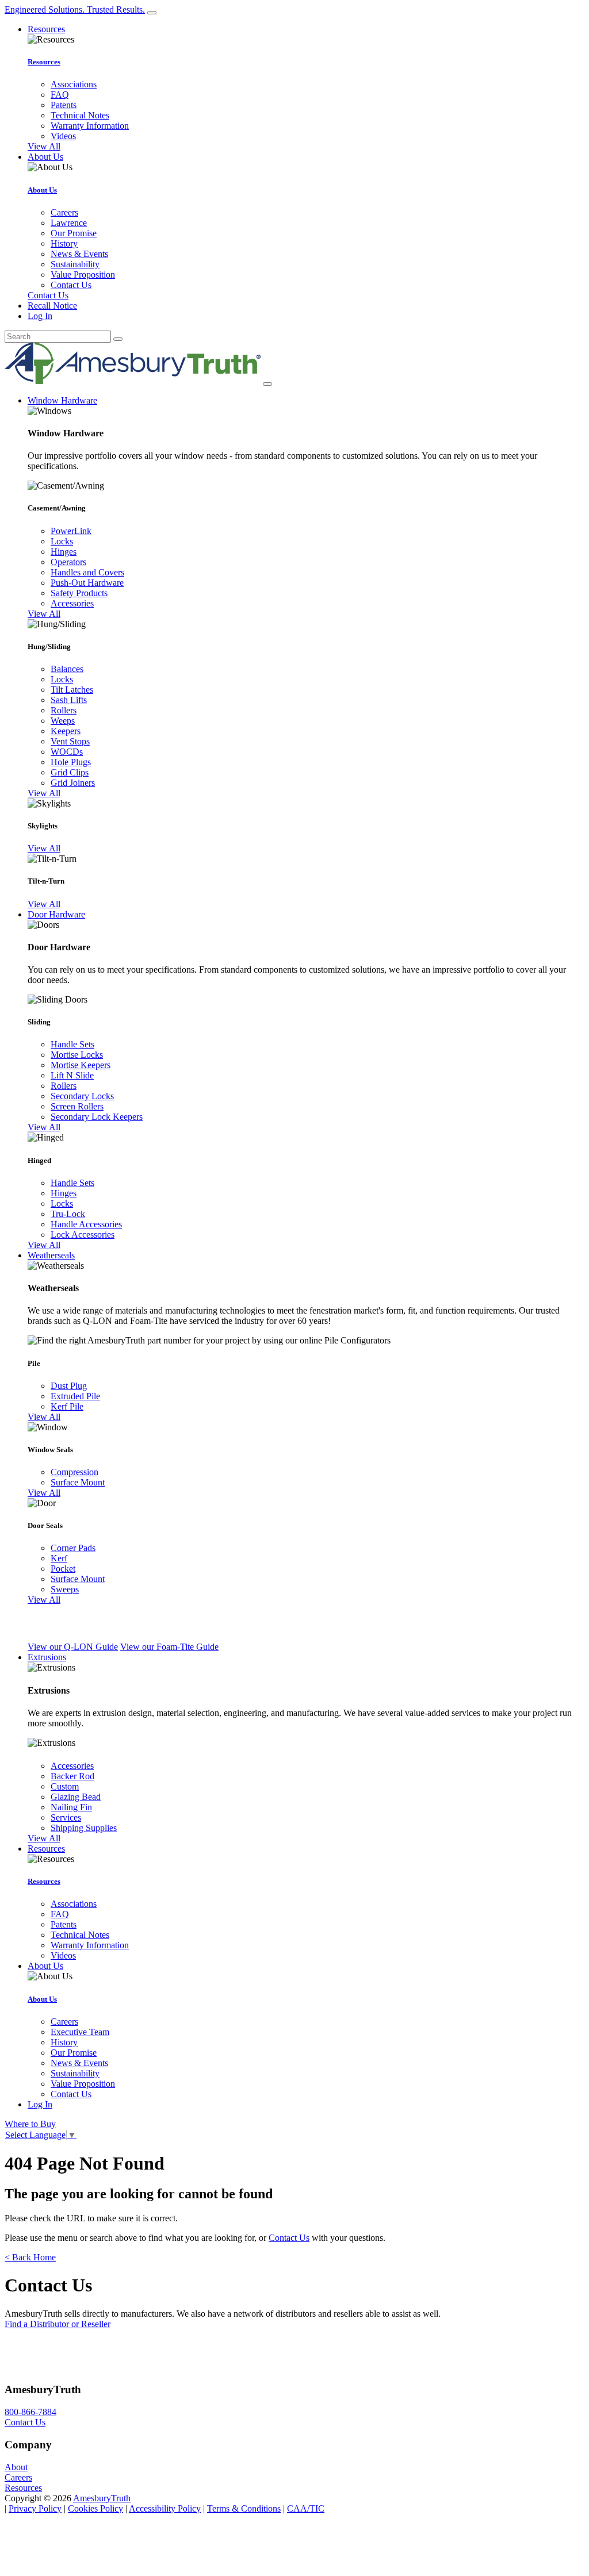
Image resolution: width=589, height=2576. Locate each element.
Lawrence (69, 223)
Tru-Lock (68, 1214)
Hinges (64, 552)
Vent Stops (70, 741)
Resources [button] (46, 29)
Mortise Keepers (81, 1065)
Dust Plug (69, 1386)
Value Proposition (83, 275)
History (64, 243)
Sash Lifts (69, 700)
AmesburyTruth (102, 2498)
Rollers (64, 710)
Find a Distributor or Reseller (58, 2324)
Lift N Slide (72, 1075)
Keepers (66, 731)
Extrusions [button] (47, 1657)
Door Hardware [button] (56, 914)
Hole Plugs (71, 762)
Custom (65, 1786)
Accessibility (165, 2508)
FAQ (60, 95)
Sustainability (75, 264)
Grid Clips (70, 772)
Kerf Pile (67, 1406)
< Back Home (30, 2257)
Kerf (59, 1558)
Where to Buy (30, 2124)
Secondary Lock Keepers (97, 1117)
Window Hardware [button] (62, 400)
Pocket (63, 1569)
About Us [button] (45, 157)
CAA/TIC (306, 2508)
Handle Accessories (86, 1224)
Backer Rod (72, 1776)
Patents (64, 105)
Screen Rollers (77, 1106)
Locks (62, 541)
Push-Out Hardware (87, 583)
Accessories (72, 603)
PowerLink (71, 531)
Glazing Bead (76, 1797)
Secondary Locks (82, 1096)
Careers (64, 212)
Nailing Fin (71, 1807)
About (16, 2467)
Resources (44, 62)
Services (66, 1817)
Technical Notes (80, 115)
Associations (74, 84)
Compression (74, 1472)
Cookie (95, 2508)
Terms (244, 2508)
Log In (40, 316)
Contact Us (71, 285)
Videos (63, 136)
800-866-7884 (30, 2412)
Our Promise (74, 233)
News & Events (79, 254)
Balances (67, 669)
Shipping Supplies (84, 1828)
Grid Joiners (73, 783)
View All (44, 146)
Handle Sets (72, 1044)
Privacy (35, 2508)
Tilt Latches (72, 690)
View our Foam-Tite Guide (169, 1647)
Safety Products (79, 593)
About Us (42, 190)
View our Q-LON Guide (73, 1647)
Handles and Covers (87, 572)
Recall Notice (52, 306)
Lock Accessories (83, 1235)
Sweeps (65, 1589)
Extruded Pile (75, 1396)
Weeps (63, 721)
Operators (68, 562)
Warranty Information (90, 126)
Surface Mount (78, 1482)
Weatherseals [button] (51, 1255)
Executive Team (80, 2032)
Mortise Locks (77, 1055)
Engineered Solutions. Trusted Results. (75, 9)
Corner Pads (73, 1548)
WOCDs (67, 752)
